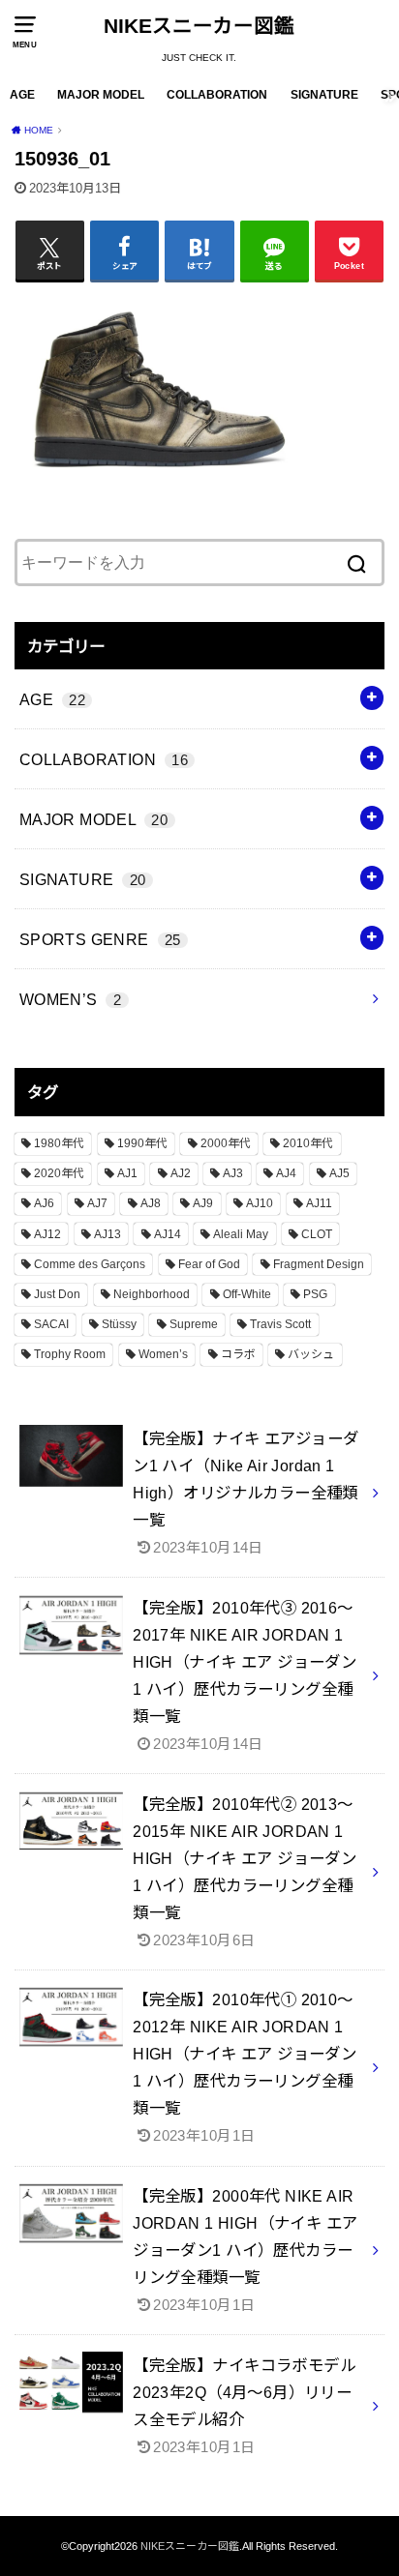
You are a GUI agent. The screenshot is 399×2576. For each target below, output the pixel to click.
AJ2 (181, 1173)
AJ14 (168, 1234)
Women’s (163, 1354)
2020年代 (59, 1173)
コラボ (238, 1354)
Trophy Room (70, 1354)
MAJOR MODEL (101, 95)
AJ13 (107, 1234)
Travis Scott (280, 1324)
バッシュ (311, 1354)
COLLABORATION (217, 95)
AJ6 (44, 1203)
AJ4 (286, 1173)
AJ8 (151, 1203)
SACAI (51, 1324)
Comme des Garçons (90, 1264)
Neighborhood (152, 1294)
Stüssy (119, 1324)
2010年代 (308, 1143)
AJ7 (97, 1203)
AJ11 (319, 1203)
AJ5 (339, 1173)
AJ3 (233, 1173)
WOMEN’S (70, 999)
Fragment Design (319, 1264)
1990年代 (142, 1143)
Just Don (57, 1294)
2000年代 (226, 1143)
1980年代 (59, 1143)
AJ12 (47, 1234)
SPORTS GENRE (100, 939)
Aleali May (241, 1234)
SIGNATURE (324, 95)
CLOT (317, 1234)
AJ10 (260, 1203)
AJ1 (127, 1173)
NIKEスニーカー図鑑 (199, 26)
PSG (315, 1294)
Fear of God (209, 1264)
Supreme (194, 1324)
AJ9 (203, 1203)
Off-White (247, 1294)
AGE (22, 95)
